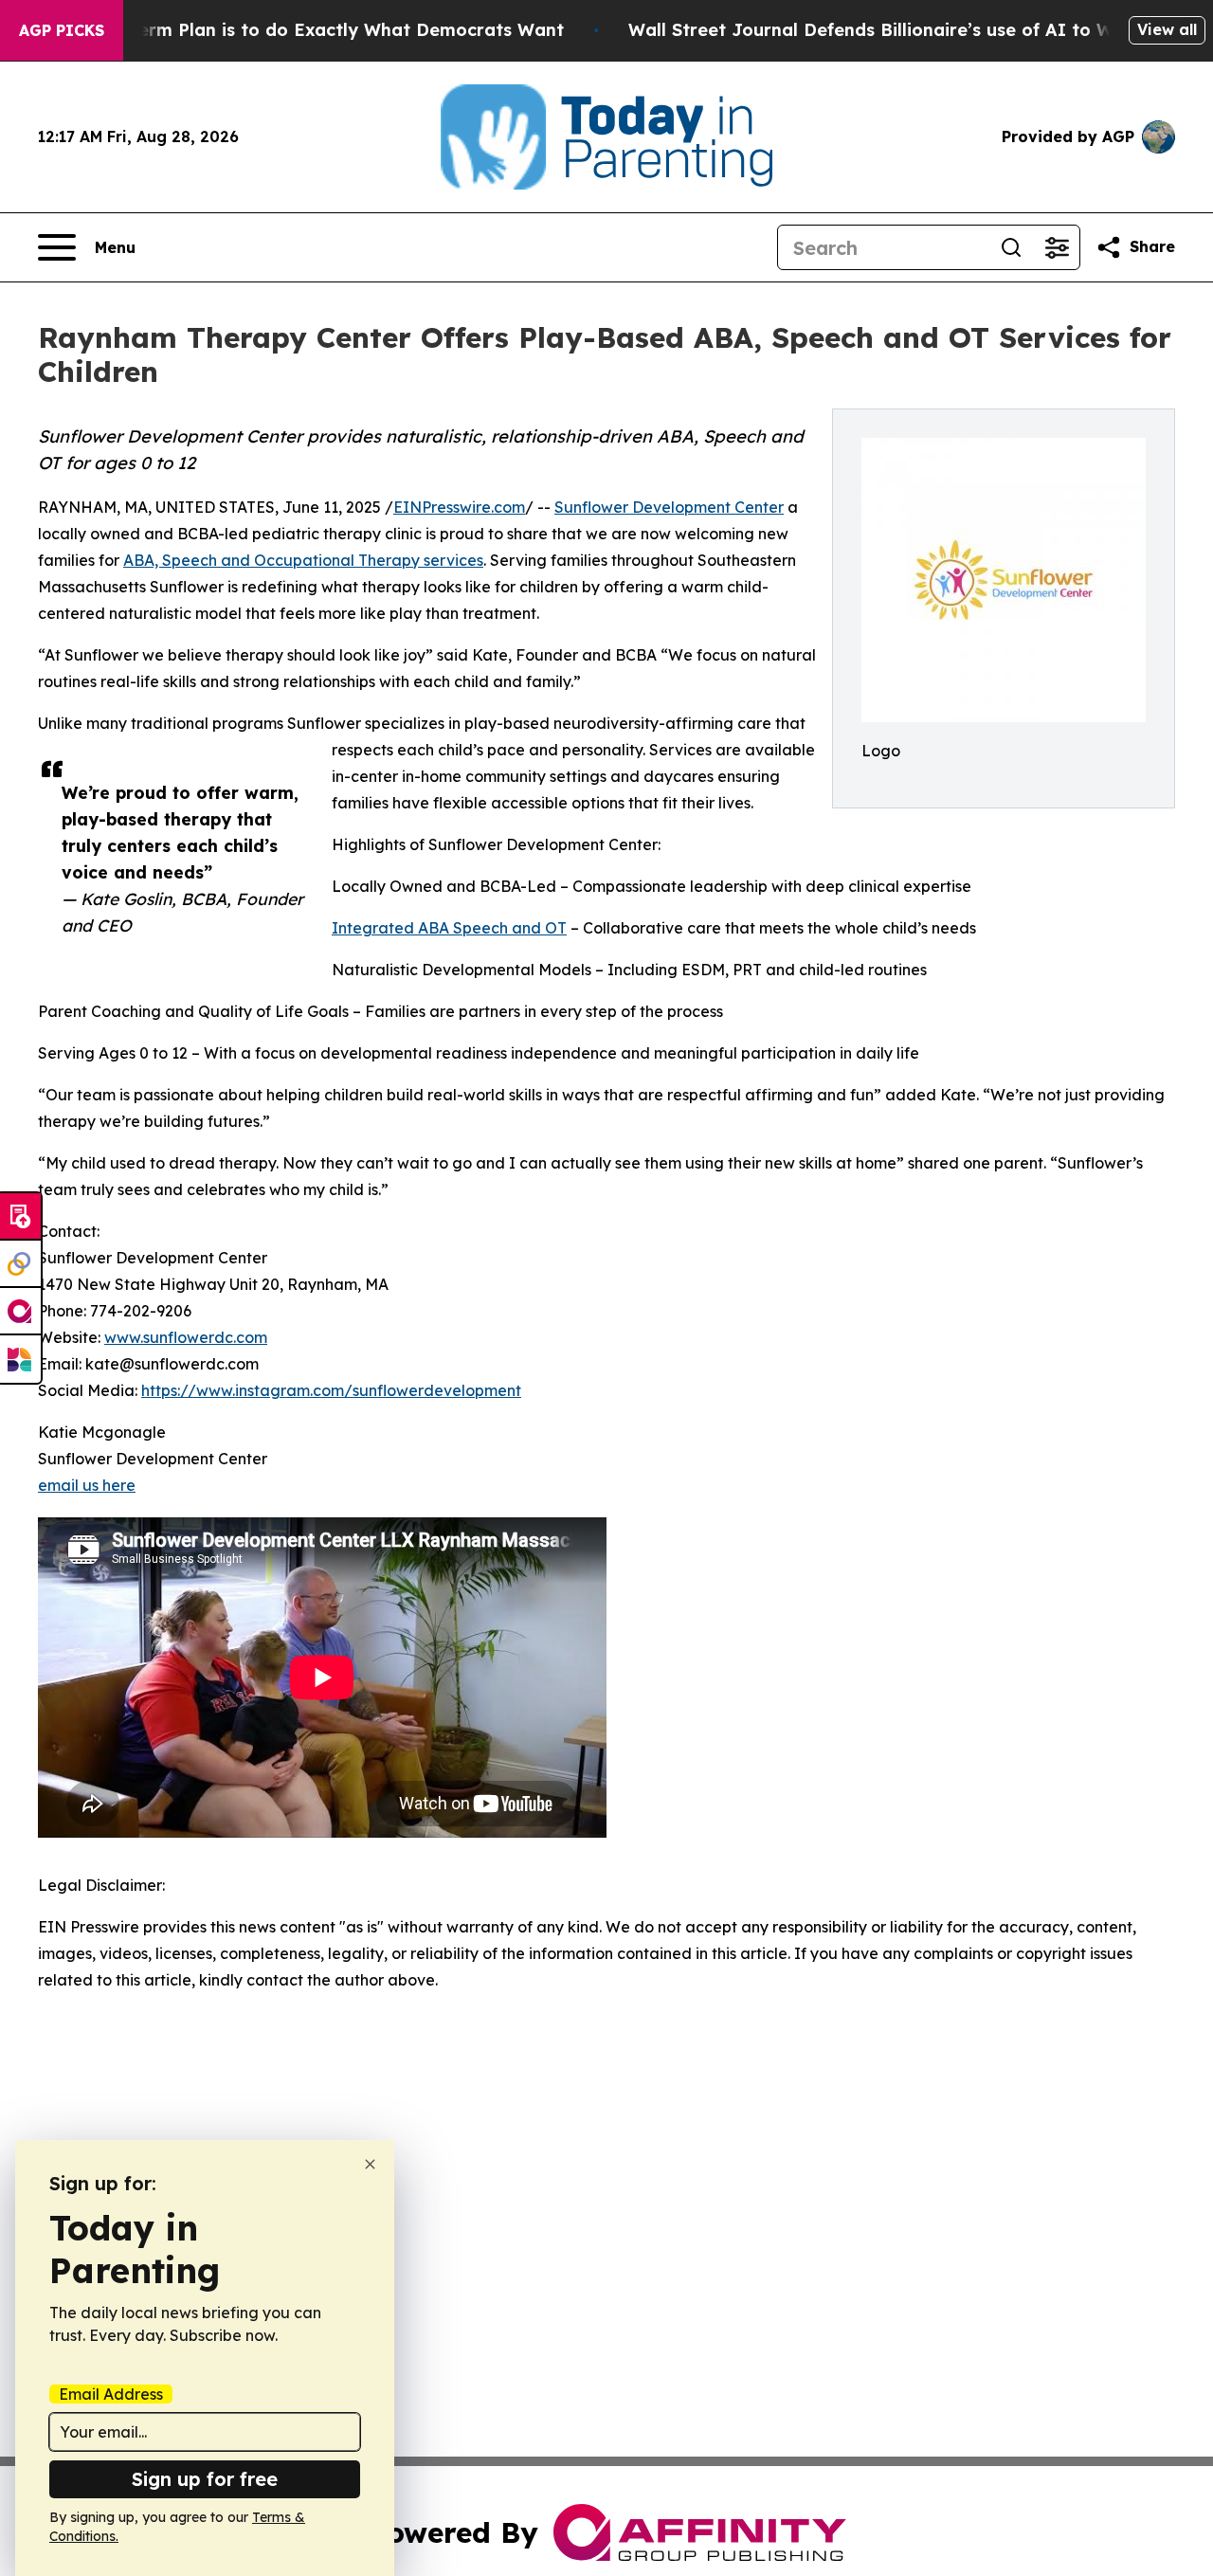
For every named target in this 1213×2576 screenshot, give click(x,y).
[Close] (370, 2164)
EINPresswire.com (459, 507)
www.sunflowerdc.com (186, 1337)
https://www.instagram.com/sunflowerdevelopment (331, 1390)
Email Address (111, 2394)
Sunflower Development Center (669, 507)
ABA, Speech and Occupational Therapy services (303, 560)
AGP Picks (62, 30)
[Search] (1011, 247)
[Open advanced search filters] (1057, 247)
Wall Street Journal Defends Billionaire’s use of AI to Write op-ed (915, 30)
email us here (87, 1485)
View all (1167, 29)
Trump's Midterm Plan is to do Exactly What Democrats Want (295, 30)
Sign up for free (205, 2479)
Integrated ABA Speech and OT (449, 928)
